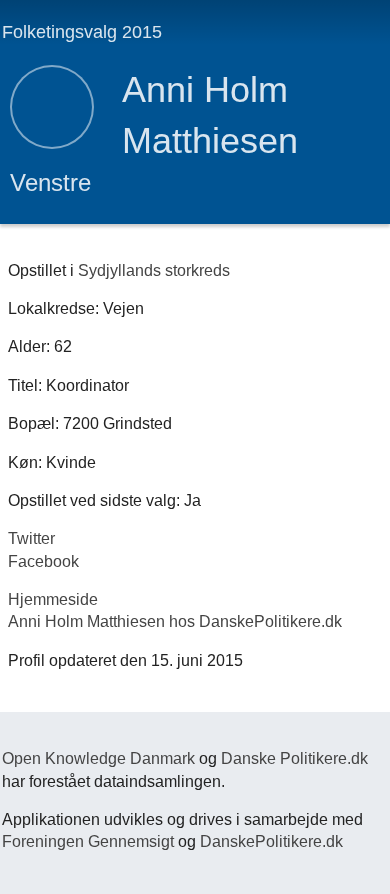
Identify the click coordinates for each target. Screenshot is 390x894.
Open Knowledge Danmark (98, 758)
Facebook (43, 561)
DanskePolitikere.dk (271, 841)
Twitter (31, 538)
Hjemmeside (53, 599)
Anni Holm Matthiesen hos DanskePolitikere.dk (175, 621)
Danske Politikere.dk (294, 758)
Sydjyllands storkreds (154, 270)
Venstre (50, 182)
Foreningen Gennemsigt (88, 841)
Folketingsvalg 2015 (82, 32)
